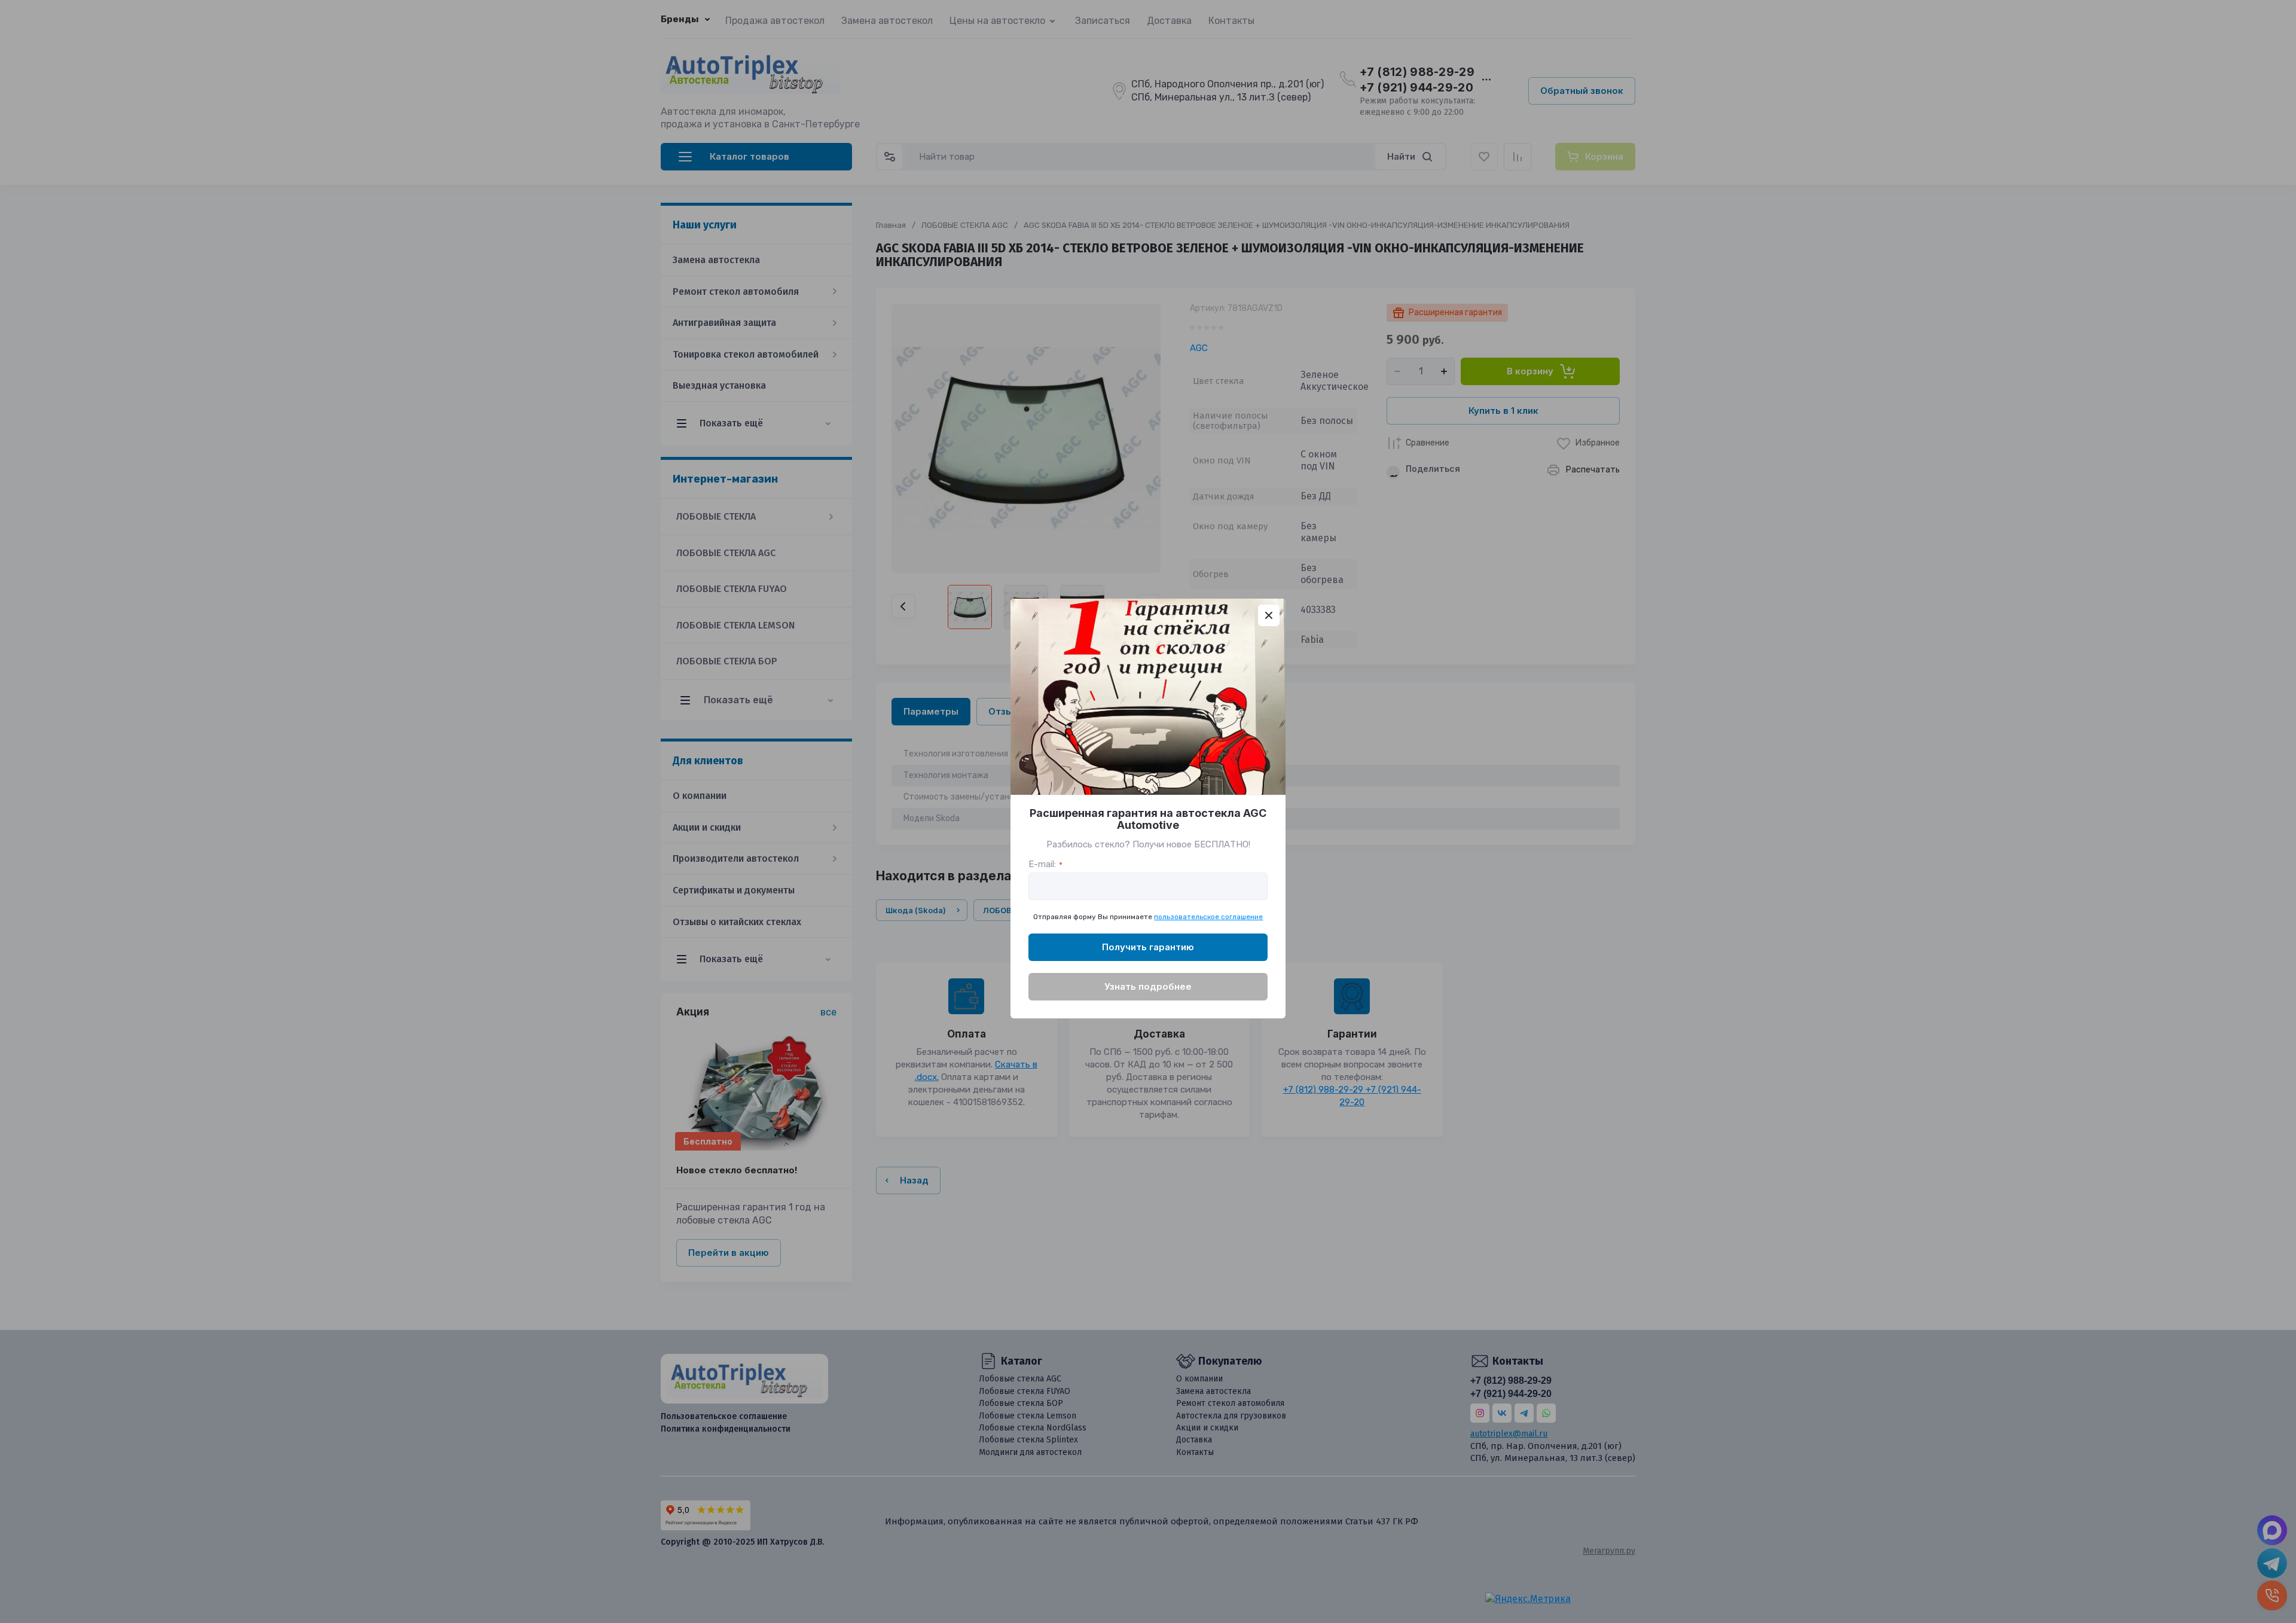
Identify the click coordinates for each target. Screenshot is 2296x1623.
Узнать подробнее (1148, 986)
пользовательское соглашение (1208, 917)
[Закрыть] (1269, 615)
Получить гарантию (1148, 947)
